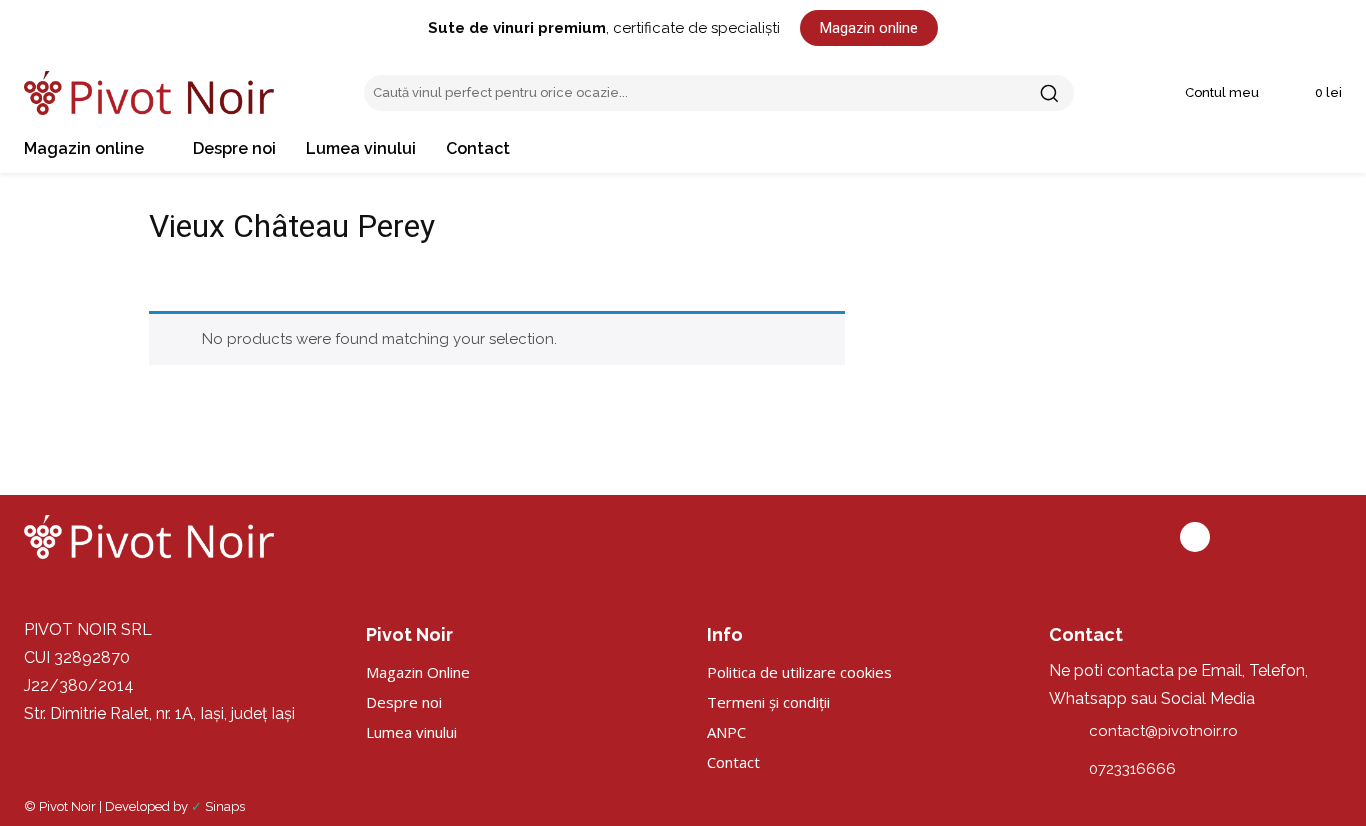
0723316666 (1132, 769)
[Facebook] (1195, 537)
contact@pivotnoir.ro (1163, 731)
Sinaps (225, 806)
